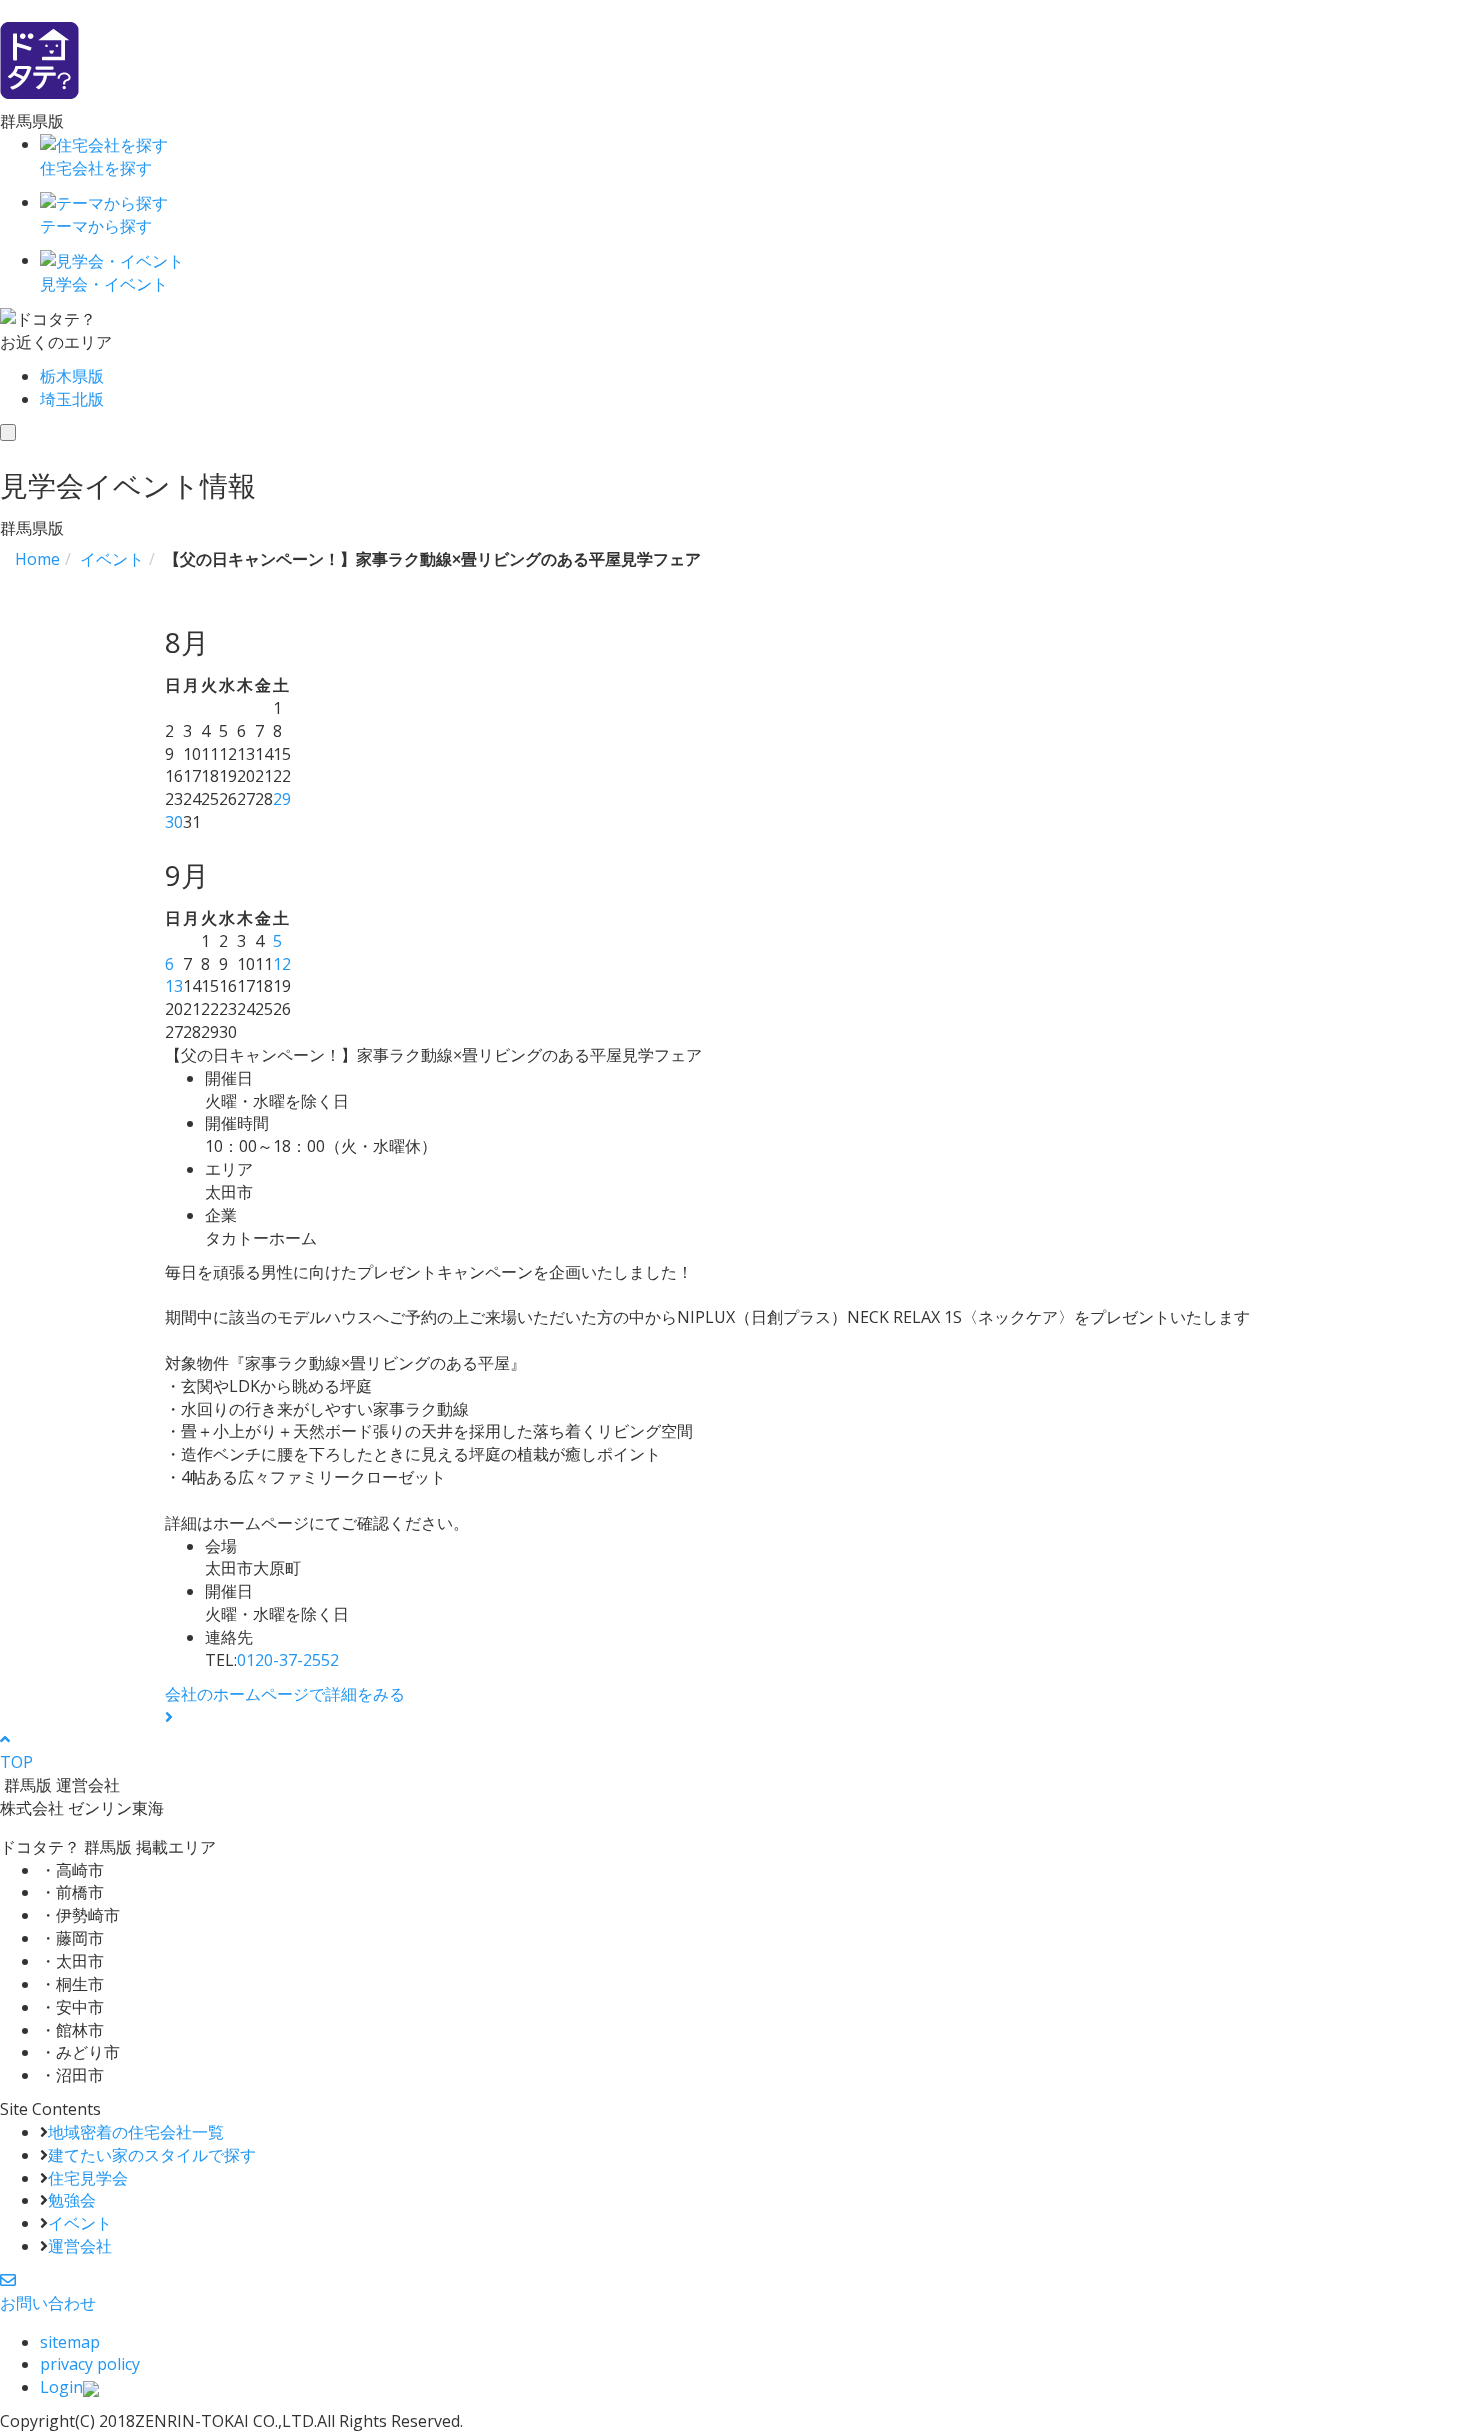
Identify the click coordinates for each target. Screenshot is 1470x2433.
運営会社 (80, 2246)
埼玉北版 (72, 399)
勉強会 (72, 2200)
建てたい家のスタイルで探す (152, 2155)
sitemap (70, 2342)
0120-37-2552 (288, 1660)
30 (174, 822)
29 (282, 799)
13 (174, 986)
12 (282, 964)
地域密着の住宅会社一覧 (136, 2132)
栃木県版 (72, 376)
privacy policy (90, 2364)
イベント (80, 2223)
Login (61, 2387)
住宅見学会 (88, 2178)
